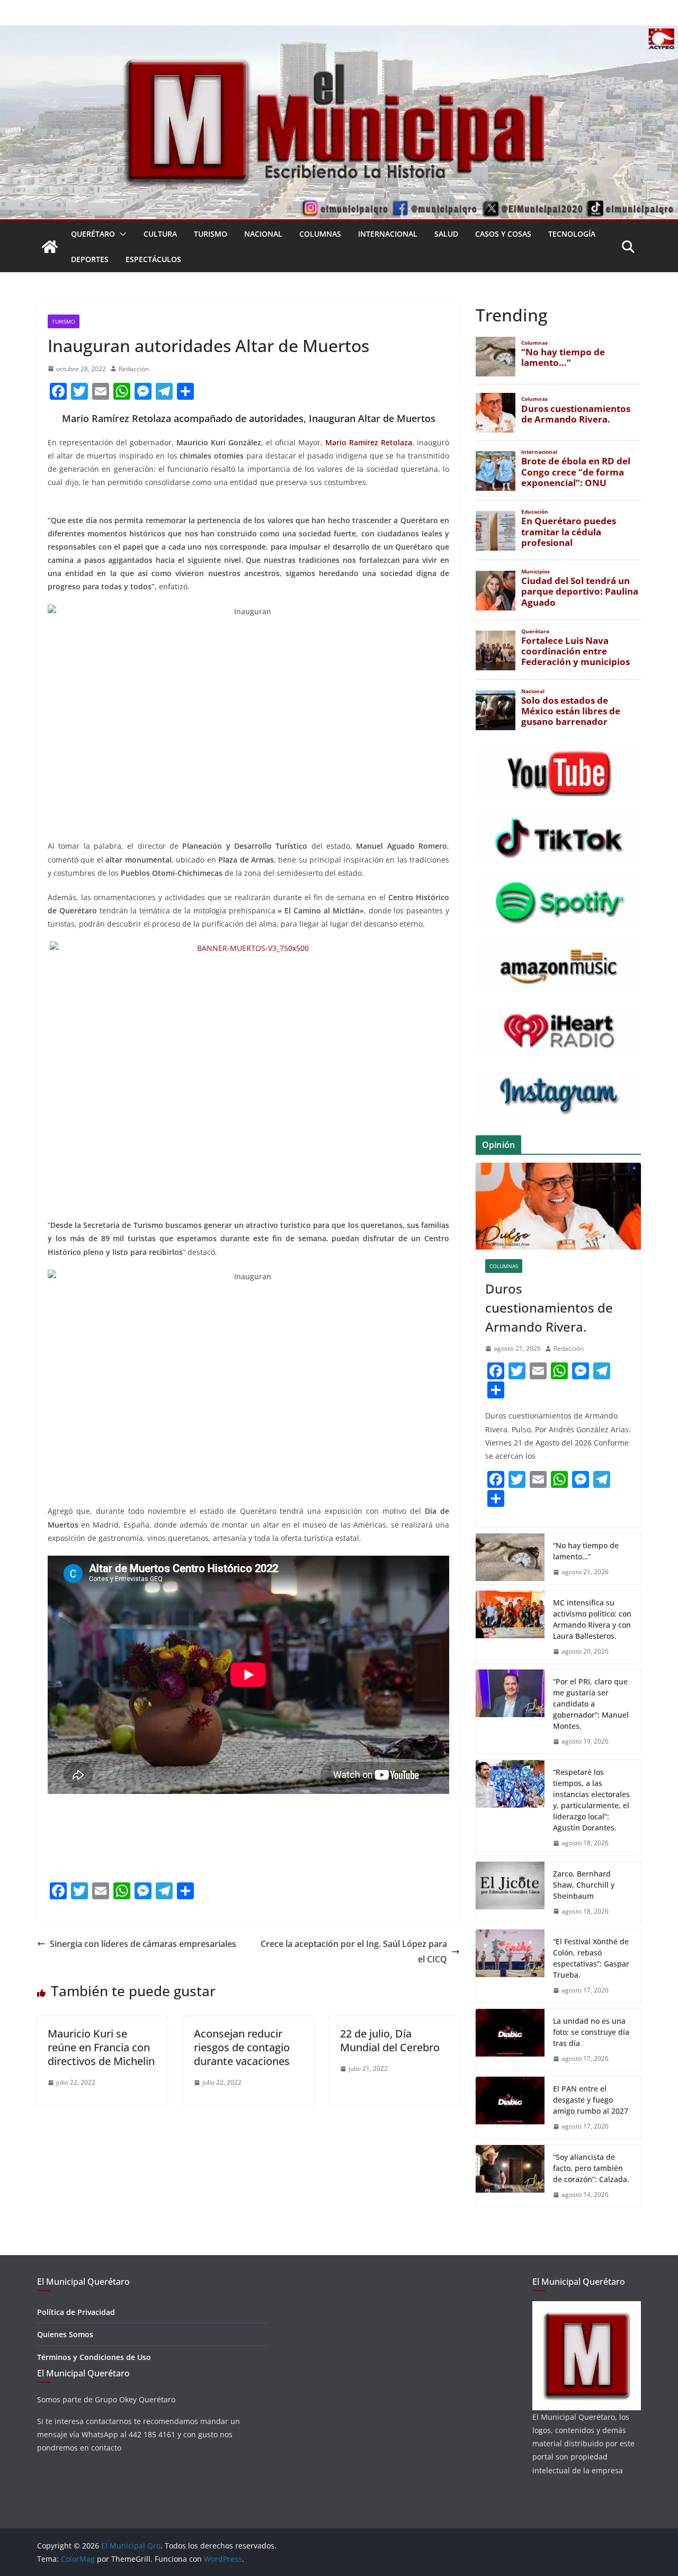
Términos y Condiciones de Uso (94, 2357)
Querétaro (93, 234)
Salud (446, 234)
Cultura (160, 234)
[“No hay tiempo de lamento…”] (510, 1559)
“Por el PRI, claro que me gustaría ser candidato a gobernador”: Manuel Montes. (591, 1704)
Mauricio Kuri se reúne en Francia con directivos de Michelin (101, 2047)
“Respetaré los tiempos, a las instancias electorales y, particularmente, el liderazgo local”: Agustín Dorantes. (591, 1800)
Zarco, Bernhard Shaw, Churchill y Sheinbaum (584, 1885)
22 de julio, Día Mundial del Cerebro (390, 2040)
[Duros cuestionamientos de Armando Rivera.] (558, 1206)
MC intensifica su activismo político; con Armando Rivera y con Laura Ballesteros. (592, 1619)
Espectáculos (153, 259)
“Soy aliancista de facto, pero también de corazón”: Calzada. (591, 2168)
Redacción (134, 369)
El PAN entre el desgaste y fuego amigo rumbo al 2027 (591, 2100)
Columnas (320, 234)
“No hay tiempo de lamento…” (586, 1551)
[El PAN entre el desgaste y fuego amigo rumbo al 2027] (510, 2108)
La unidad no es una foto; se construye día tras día (591, 2032)
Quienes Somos (65, 2334)
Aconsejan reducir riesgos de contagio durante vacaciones (242, 2047)
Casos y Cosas (503, 234)
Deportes (90, 259)
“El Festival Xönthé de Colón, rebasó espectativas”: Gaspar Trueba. (591, 1958)
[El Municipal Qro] (339, 33)
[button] (121, 234)
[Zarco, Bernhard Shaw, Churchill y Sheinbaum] (510, 1893)
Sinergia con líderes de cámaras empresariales (143, 1944)
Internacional (388, 234)
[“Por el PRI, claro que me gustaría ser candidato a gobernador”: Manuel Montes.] (510, 1712)
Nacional (263, 234)
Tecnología (572, 234)
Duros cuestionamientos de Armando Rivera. (549, 1308)
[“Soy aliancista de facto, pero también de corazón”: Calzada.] (510, 2176)
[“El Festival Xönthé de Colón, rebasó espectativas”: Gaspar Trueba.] (510, 1966)
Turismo (211, 234)
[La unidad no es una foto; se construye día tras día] (510, 2040)
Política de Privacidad (76, 2312)
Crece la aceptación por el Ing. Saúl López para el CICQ (354, 1951)
